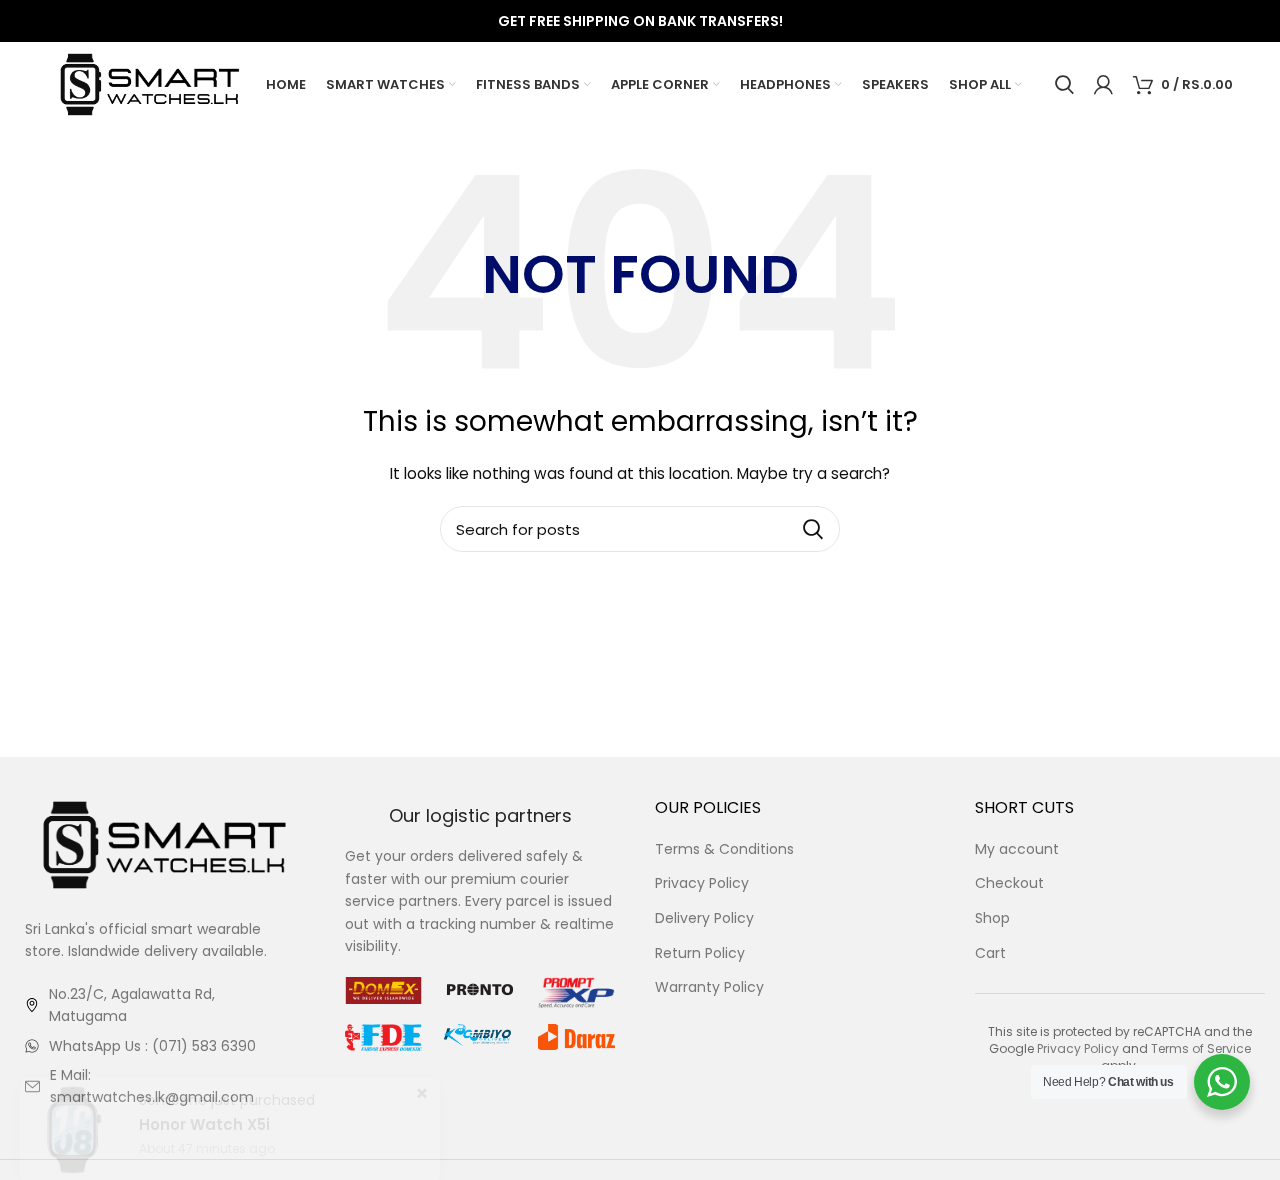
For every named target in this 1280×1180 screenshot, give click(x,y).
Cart (990, 953)
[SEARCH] (813, 529)
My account (1017, 849)
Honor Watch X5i (204, 1127)
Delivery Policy (704, 918)
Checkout (1009, 883)
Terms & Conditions (724, 849)
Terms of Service (1201, 1048)
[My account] (1103, 85)
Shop (992, 918)
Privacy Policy (702, 883)
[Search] (1064, 85)
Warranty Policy (709, 987)
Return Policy (700, 953)
